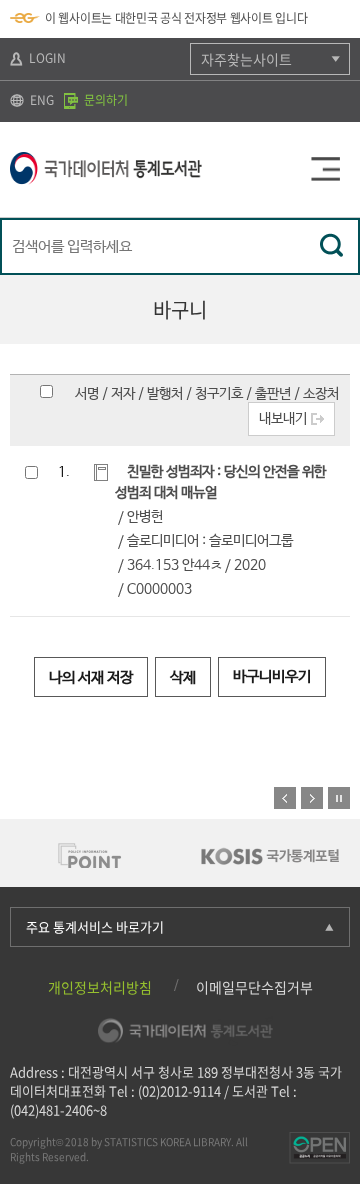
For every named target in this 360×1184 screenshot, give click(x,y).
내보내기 (283, 419)
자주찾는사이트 (246, 59)
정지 (339, 798)
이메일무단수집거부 (254, 987)
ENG (40, 100)
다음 (312, 798)
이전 (285, 798)
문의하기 (104, 100)
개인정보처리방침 (100, 987)
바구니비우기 (272, 676)
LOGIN (46, 58)
